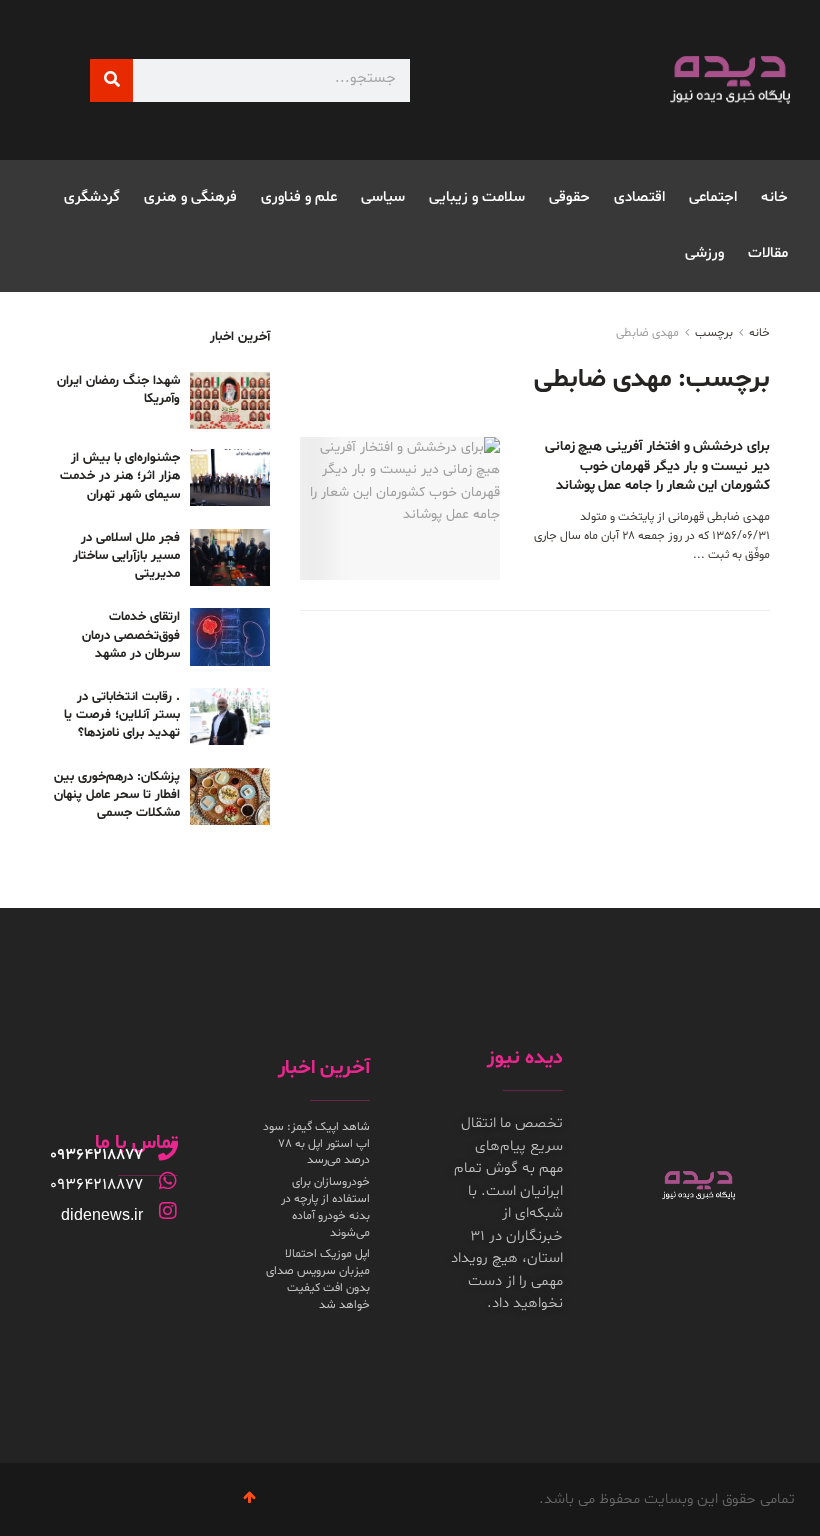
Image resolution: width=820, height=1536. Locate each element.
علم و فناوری (299, 197)
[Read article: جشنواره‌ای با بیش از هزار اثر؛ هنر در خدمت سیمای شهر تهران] (230, 477)
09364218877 (96, 1155)
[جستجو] (111, 80)
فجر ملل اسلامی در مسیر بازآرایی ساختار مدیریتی (126, 556)
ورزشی (704, 253)
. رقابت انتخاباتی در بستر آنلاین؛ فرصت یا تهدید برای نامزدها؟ (122, 715)
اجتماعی (713, 197)
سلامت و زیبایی (477, 197)
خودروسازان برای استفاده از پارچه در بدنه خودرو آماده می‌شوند (325, 1207)
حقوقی (569, 197)
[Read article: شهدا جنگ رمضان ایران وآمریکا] (230, 400)
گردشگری (92, 197)
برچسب (714, 333)
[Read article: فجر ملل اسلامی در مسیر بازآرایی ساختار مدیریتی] (230, 557)
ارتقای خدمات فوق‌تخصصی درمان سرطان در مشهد (131, 635)
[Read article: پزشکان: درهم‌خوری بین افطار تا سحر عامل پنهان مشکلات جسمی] (230, 796)
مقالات (768, 253)
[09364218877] (168, 1151)
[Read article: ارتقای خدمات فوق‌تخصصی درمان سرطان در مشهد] (230, 636)
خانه (774, 197)
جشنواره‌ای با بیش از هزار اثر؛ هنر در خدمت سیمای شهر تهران (120, 476)
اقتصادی (639, 197)
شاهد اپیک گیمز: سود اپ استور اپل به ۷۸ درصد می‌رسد (316, 1144)
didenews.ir (102, 1214)
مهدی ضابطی (647, 333)
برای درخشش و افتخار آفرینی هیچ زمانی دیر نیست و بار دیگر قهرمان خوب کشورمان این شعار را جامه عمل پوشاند (657, 466)
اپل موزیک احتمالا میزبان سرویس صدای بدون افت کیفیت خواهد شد (318, 1279)
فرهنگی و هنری (190, 197)
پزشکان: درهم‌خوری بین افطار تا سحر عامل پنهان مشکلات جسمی (117, 795)
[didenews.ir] (168, 1211)
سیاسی (383, 197)
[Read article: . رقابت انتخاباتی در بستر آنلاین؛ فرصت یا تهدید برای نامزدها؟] (230, 716)
